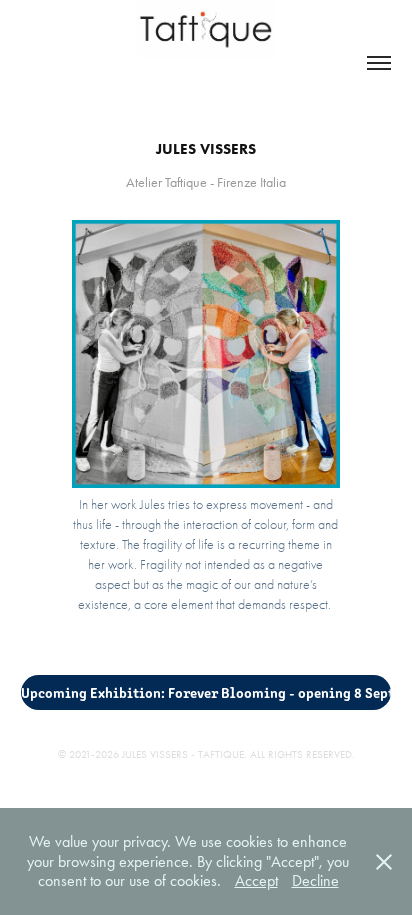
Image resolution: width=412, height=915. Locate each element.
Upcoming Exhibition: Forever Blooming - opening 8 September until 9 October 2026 (206, 692)
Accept (256, 880)
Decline (315, 880)
